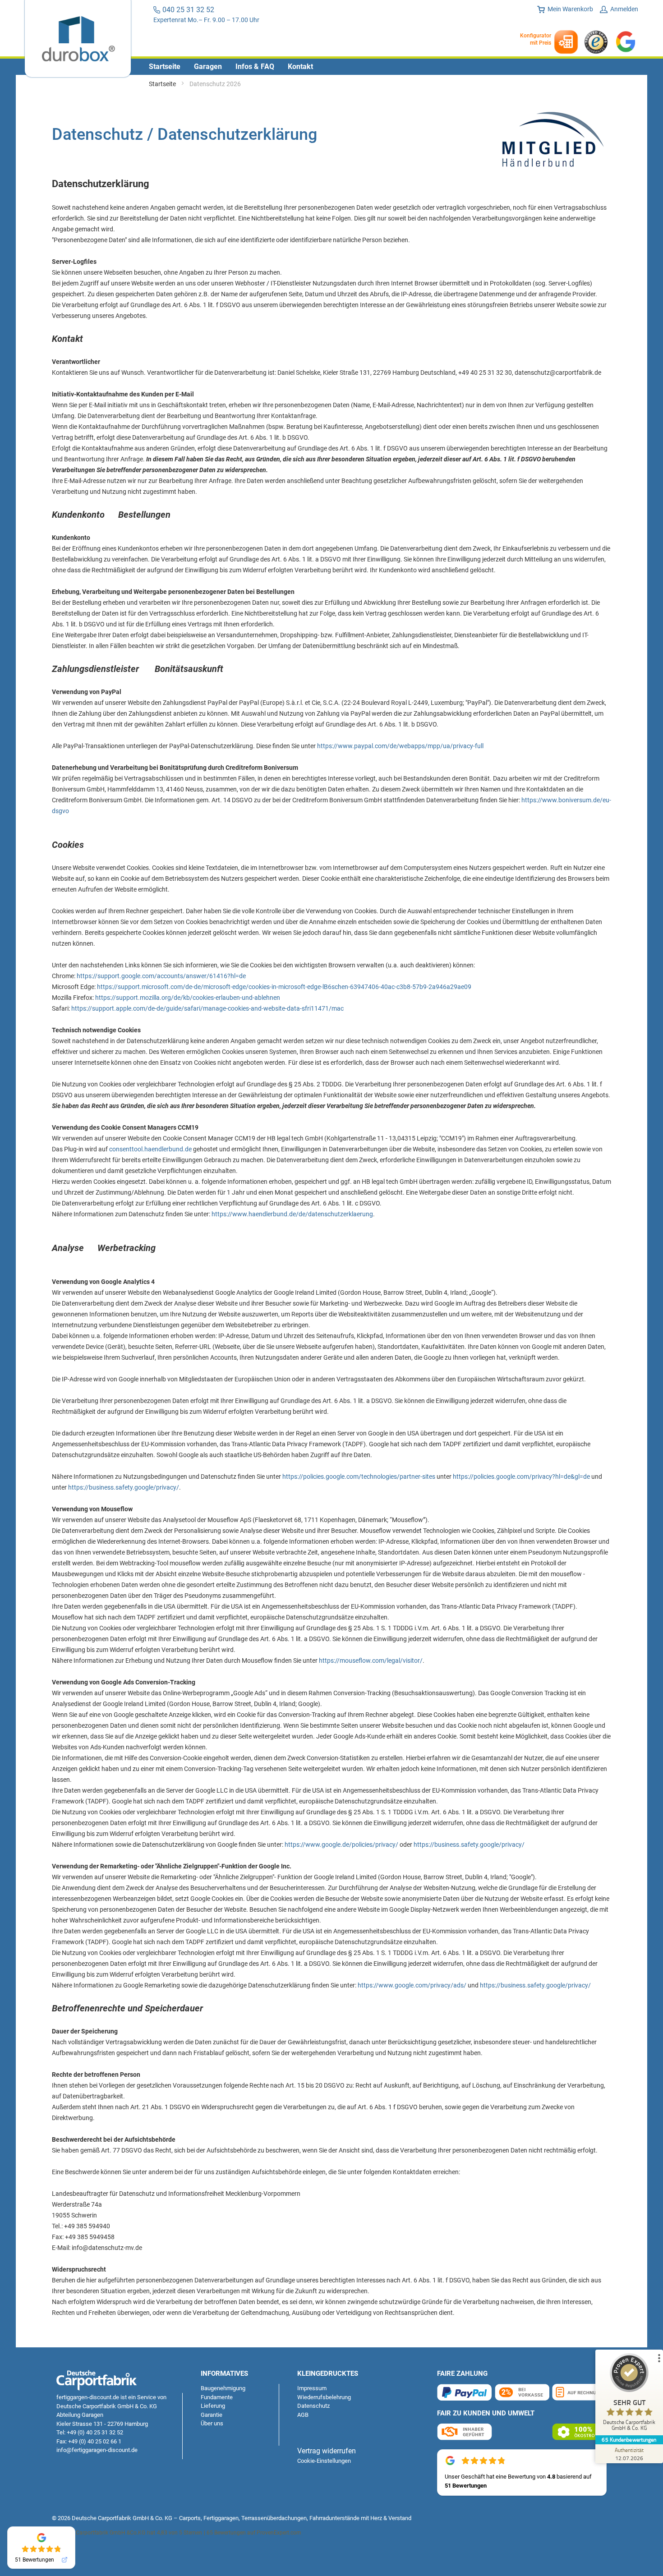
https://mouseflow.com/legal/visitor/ (371, 1661)
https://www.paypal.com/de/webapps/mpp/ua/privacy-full (400, 746)
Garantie (212, 2415)
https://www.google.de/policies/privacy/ (341, 1845)
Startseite (163, 84)
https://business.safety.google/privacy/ (124, 1487)
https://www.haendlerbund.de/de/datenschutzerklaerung (292, 1214)
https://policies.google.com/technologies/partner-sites (359, 1477)
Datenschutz (313, 2406)
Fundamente (217, 2397)
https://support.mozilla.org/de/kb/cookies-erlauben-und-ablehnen (188, 998)
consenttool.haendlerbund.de (150, 1149)
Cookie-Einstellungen (324, 2461)
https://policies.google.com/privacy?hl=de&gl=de (521, 1477)
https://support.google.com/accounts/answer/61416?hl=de (161, 976)
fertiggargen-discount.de (88, 2397)
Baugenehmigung (223, 2388)
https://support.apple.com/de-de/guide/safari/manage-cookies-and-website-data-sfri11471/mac (207, 1008)
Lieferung (213, 2406)
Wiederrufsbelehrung (324, 2397)
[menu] (331, 67)
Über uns (212, 2423)
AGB (303, 2415)
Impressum (312, 2388)
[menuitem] (165, 67)
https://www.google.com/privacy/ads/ (412, 1985)
